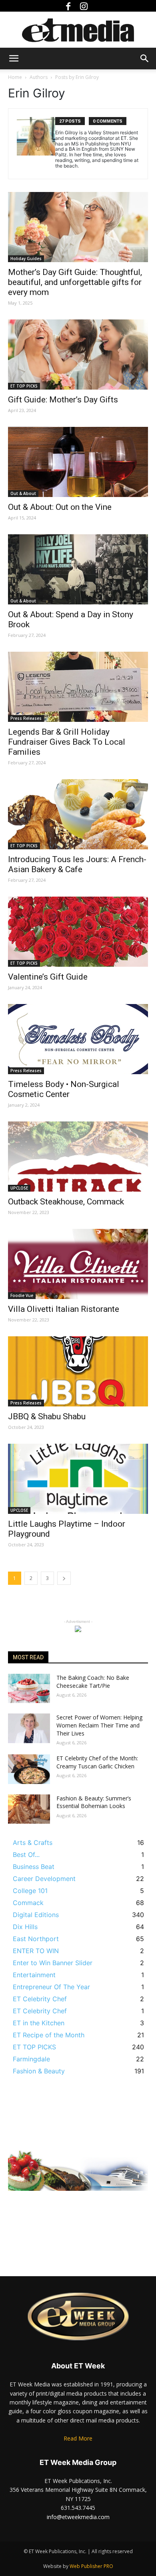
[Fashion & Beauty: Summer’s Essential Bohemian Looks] (29, 1809)
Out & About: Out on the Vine (60, 507)
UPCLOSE (19, 1188)
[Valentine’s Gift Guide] (78, 932)
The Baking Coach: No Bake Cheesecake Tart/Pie (93, 1682)
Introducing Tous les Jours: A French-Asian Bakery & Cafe (77, 864)
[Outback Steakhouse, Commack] (78, 1157)
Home (15, 77)
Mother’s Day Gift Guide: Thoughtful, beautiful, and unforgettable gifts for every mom (75, 282)
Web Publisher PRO (91, 2566)
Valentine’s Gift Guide (48, 977)
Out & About (23, 493)
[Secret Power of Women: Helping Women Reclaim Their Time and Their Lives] (29, 1728)
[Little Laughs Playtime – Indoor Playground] (78, 1479)
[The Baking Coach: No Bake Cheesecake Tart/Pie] (29, 1689)
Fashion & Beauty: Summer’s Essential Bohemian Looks (94, 1802)
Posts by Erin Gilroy (77, 77)
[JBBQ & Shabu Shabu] (78, 1371)
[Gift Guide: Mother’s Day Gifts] (78, 355)
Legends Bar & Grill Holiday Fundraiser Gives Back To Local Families (67, 742)
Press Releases (26, 718)
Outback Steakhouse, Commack (66, 1202)
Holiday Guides (26, 259)
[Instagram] (86, 6)
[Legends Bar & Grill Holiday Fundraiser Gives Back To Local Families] (78, 687)
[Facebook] (70, 6)
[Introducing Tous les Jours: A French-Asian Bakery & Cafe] (78, 814)
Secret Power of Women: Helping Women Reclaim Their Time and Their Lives (99, 1725)
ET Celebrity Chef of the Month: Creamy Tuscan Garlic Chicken (97, 1762)
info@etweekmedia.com (78, 2517)
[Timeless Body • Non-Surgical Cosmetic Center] (78, 1039)
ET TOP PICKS (24, 386)
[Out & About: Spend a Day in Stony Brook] (78, 569)
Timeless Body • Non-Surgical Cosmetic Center (64, 1089)
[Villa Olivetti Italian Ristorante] (78, 1264)
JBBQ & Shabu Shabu (47, 1416)
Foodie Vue (22, 1295)
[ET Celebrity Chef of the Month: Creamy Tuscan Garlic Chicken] (29, 1769)
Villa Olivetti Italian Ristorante (64, 1309)
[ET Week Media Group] (78, 30)
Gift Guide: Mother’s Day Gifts (63, 400)
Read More (78, 2438)
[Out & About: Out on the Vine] (78, 462)
